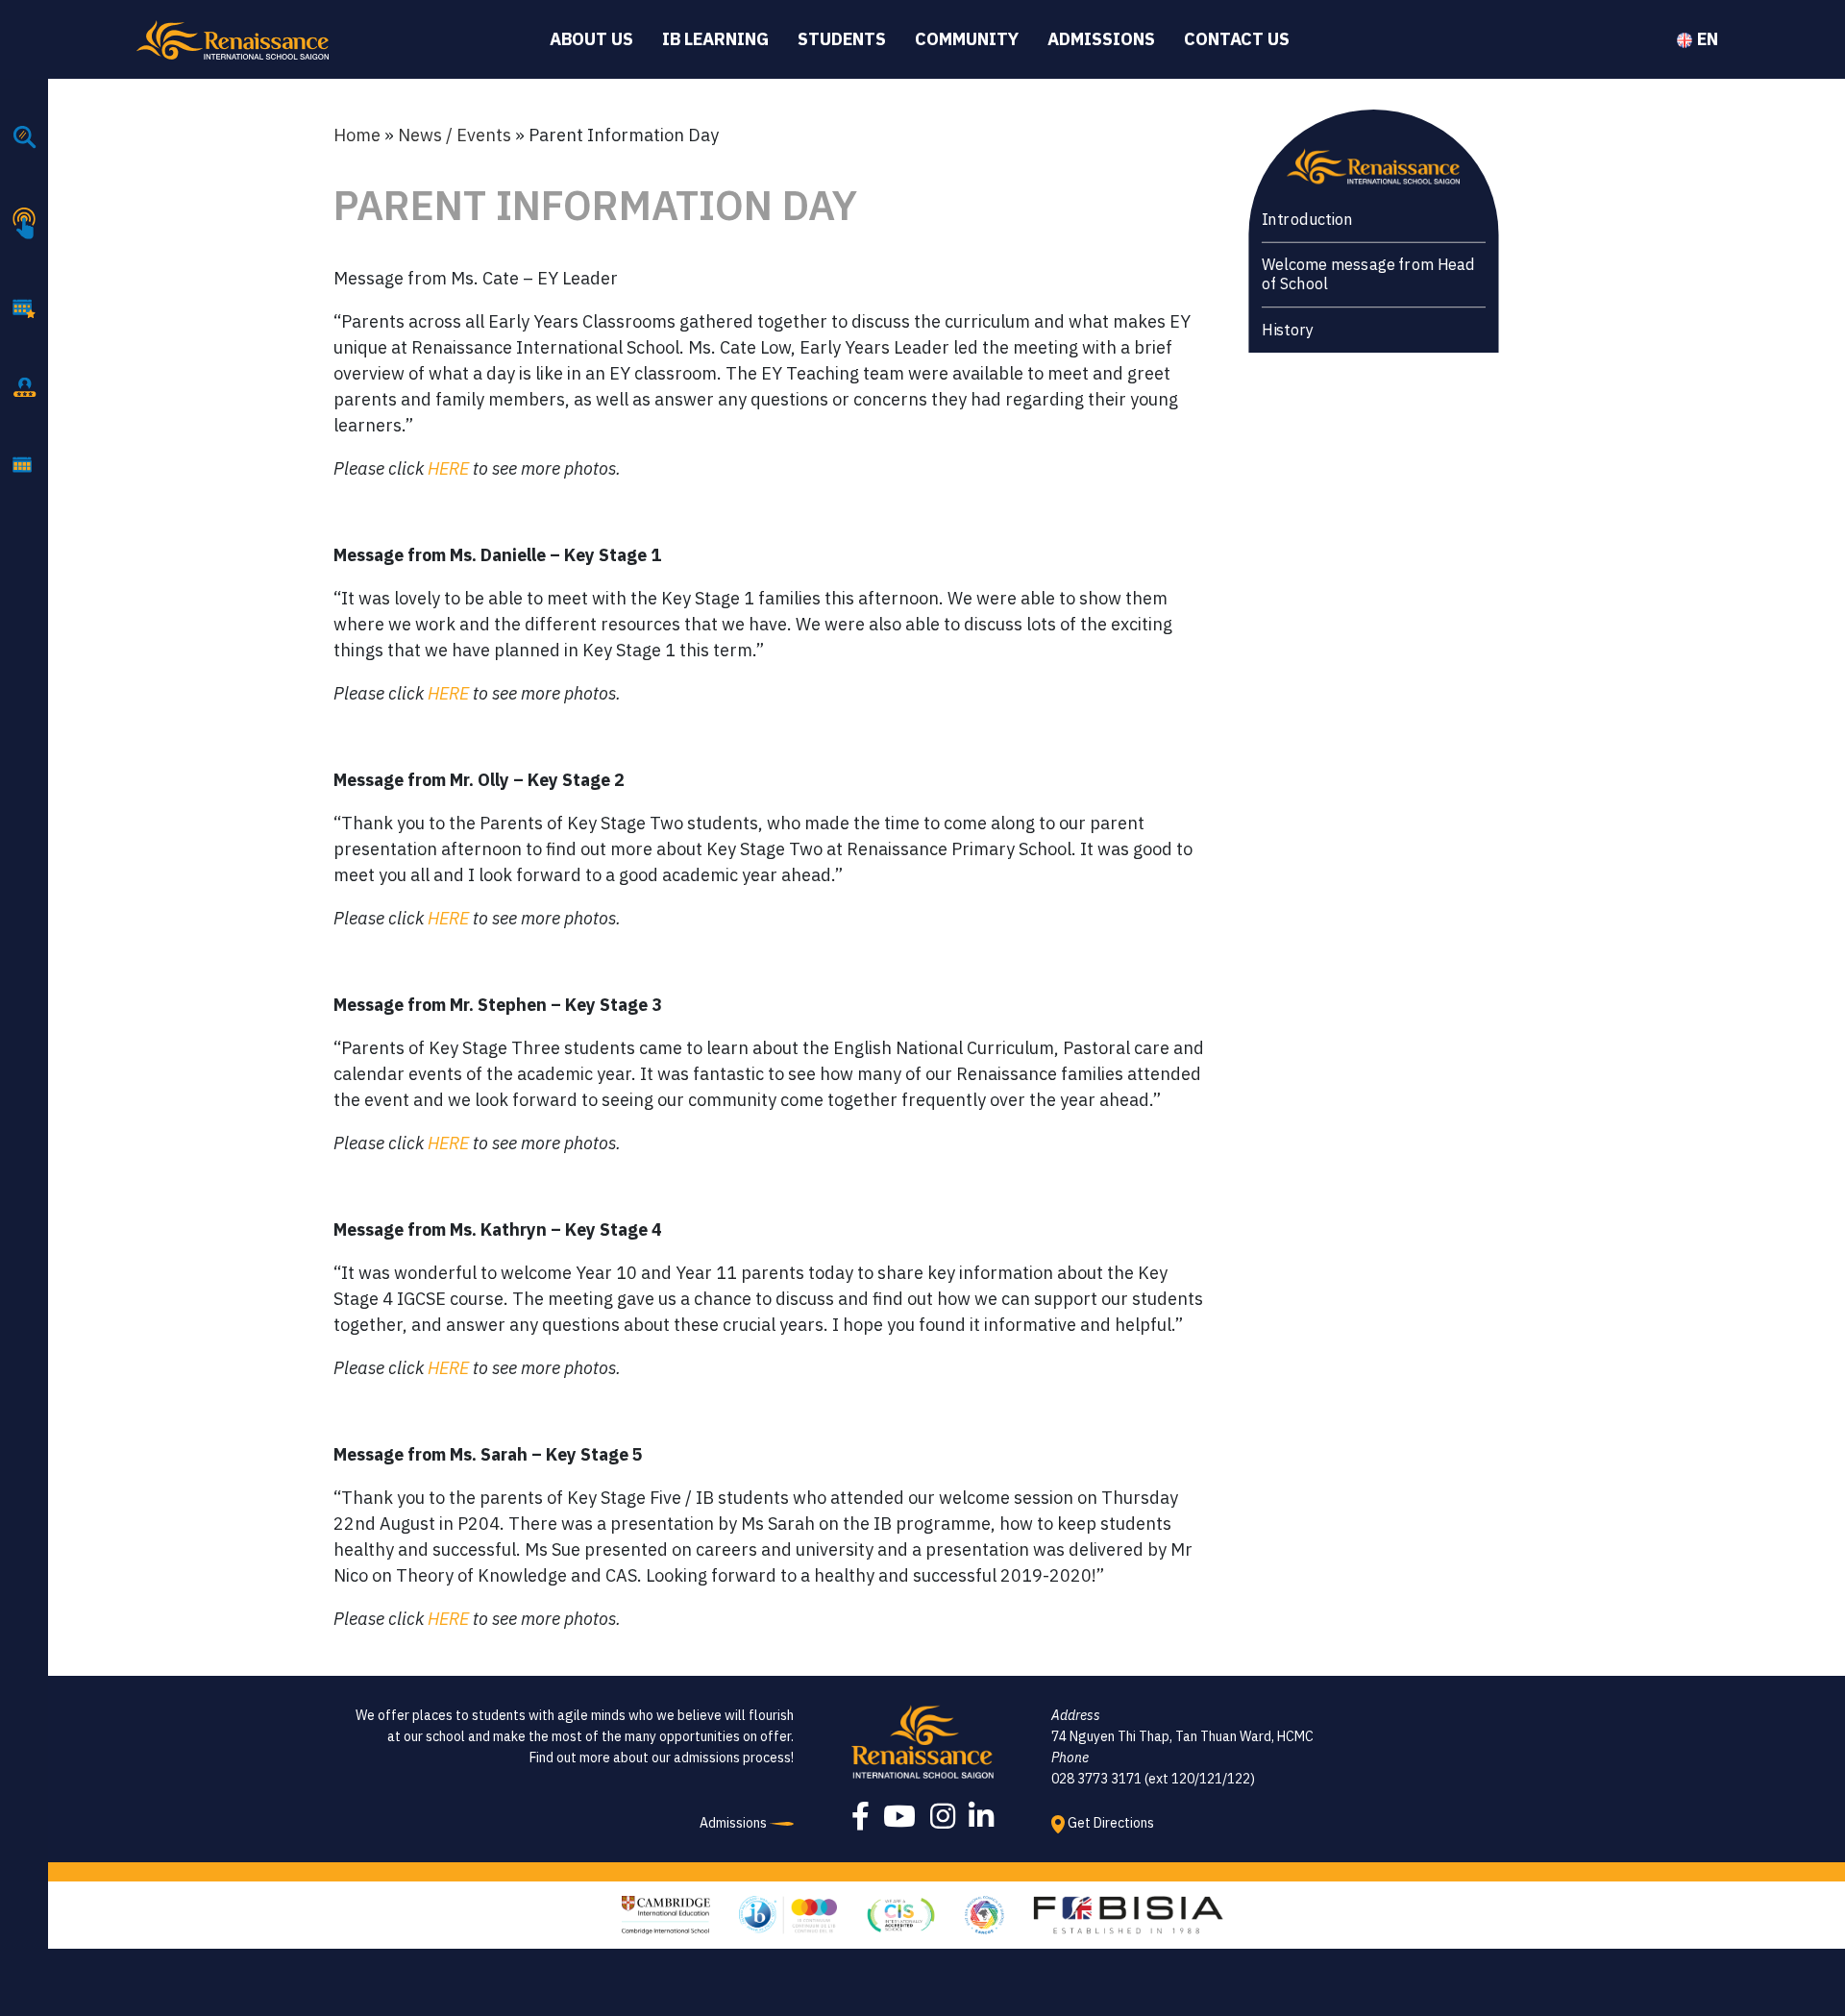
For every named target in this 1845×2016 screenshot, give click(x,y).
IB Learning (715, 39)
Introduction (1306, 220)
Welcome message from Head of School (1367, 274)
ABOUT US (591, 39)
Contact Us (1237, 39)
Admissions (1101, 39)
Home (357, 135)
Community (967, 39)
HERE (448, 468)
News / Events (455, 135)
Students (842, 39)
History (1287, 330)
